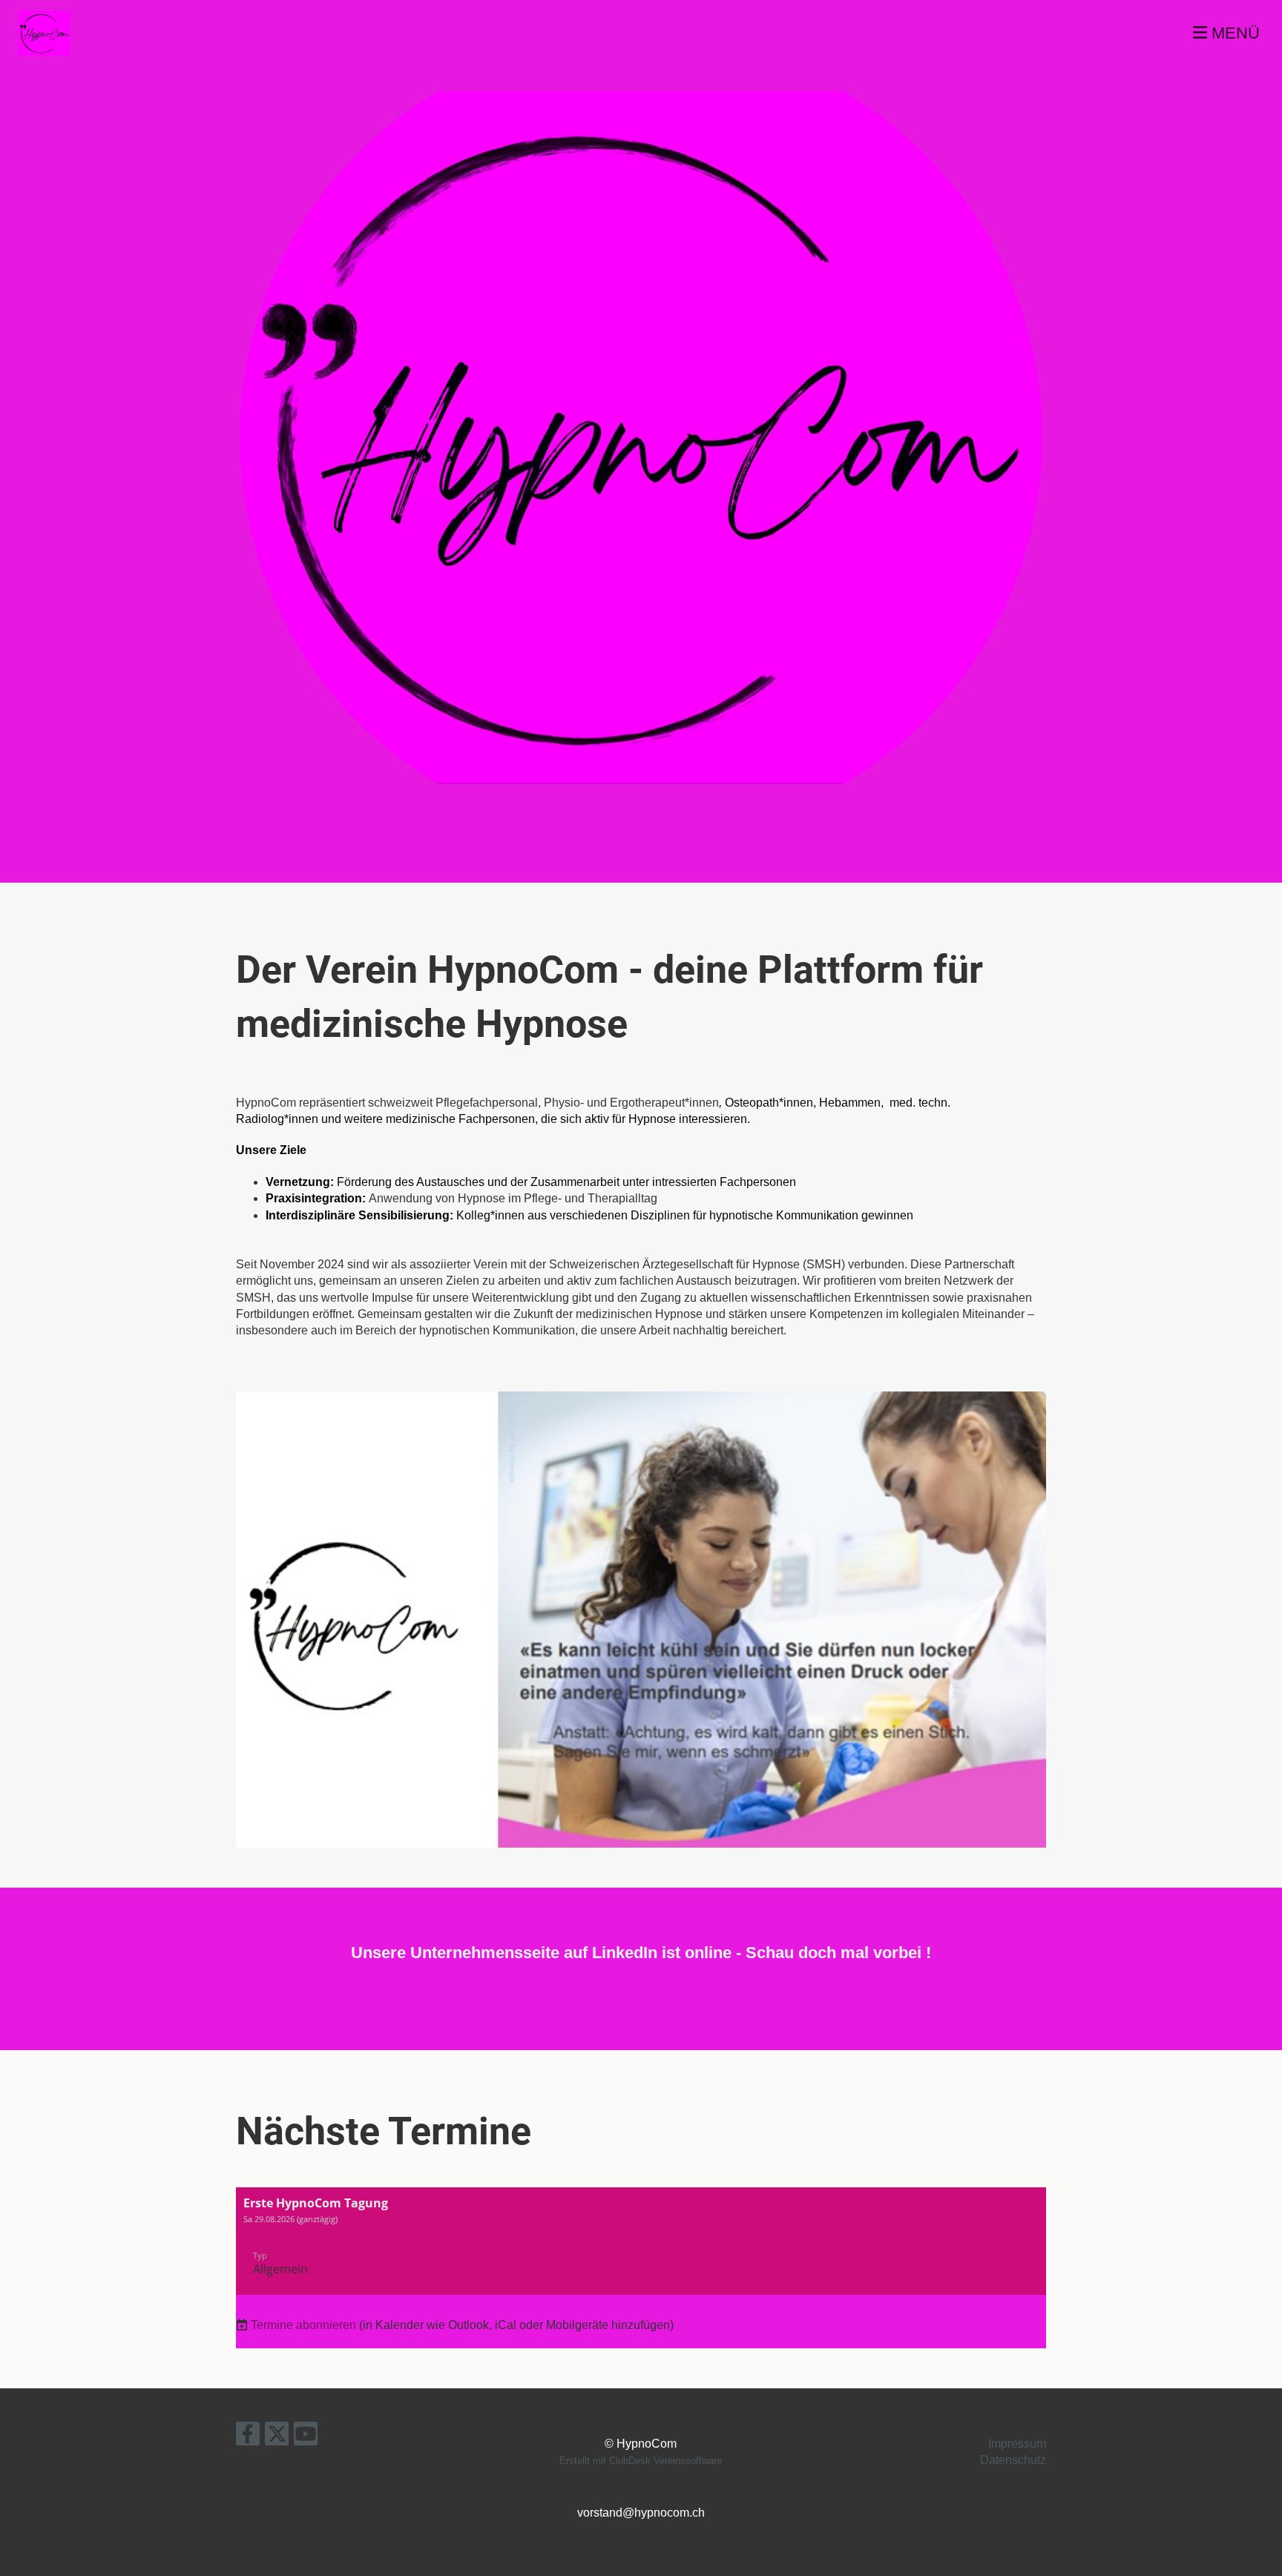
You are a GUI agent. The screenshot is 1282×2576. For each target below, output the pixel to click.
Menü (1233, 33)
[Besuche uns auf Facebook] (248, 2437)
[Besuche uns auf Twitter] (277, 2437)
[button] (641, 2241)
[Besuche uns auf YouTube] (306, 2437)
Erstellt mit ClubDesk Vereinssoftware (641, 2461)
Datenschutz (1013, 2460)
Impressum (1017, 2444)
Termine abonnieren (303, 2325)
